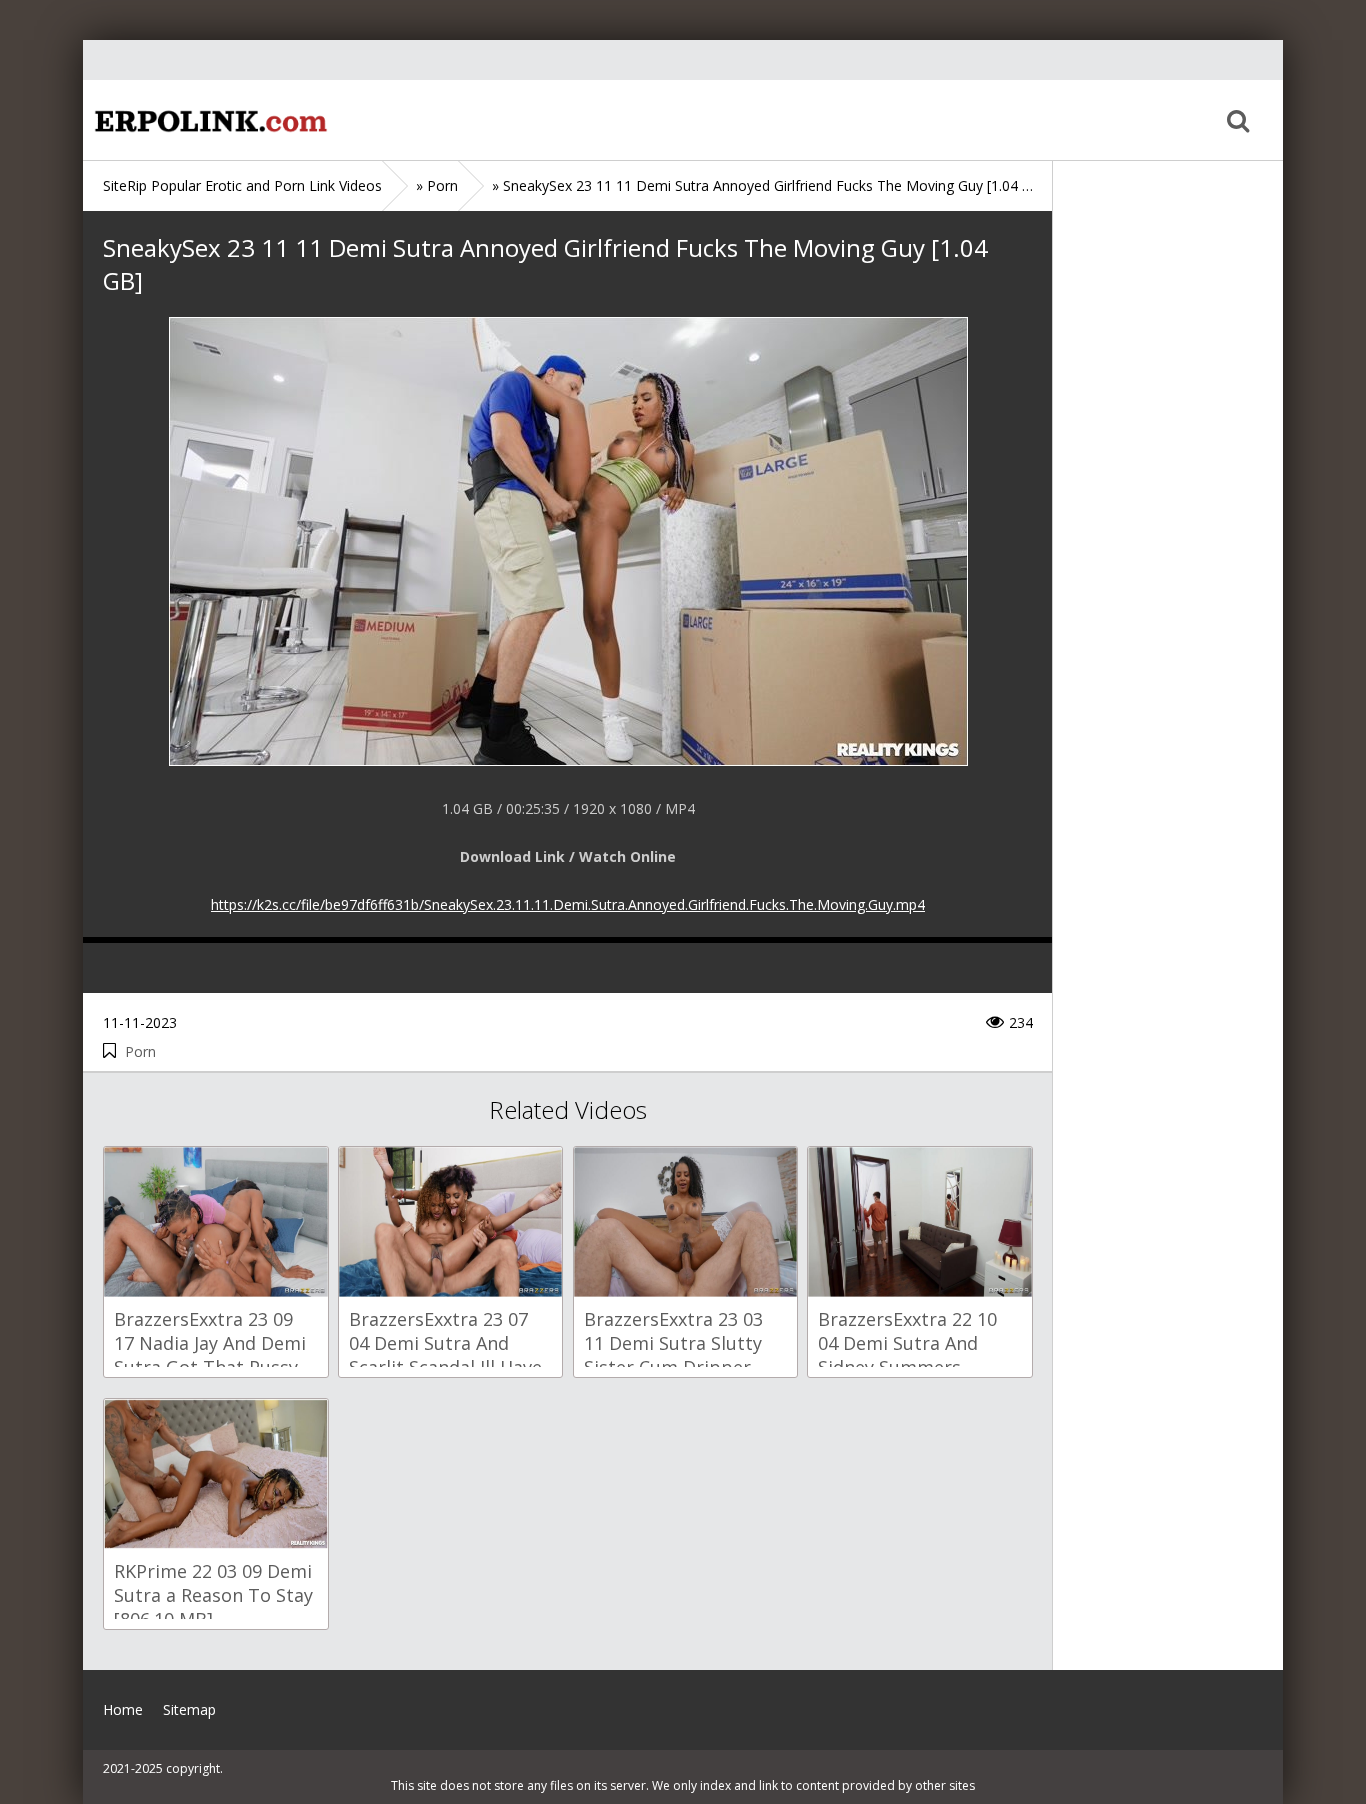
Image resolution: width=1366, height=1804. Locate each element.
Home (208, 120)
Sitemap (189, 1709)
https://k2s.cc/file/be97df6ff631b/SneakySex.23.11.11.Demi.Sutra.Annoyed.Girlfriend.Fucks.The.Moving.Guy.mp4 (568, 904)
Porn (140, 1051)
